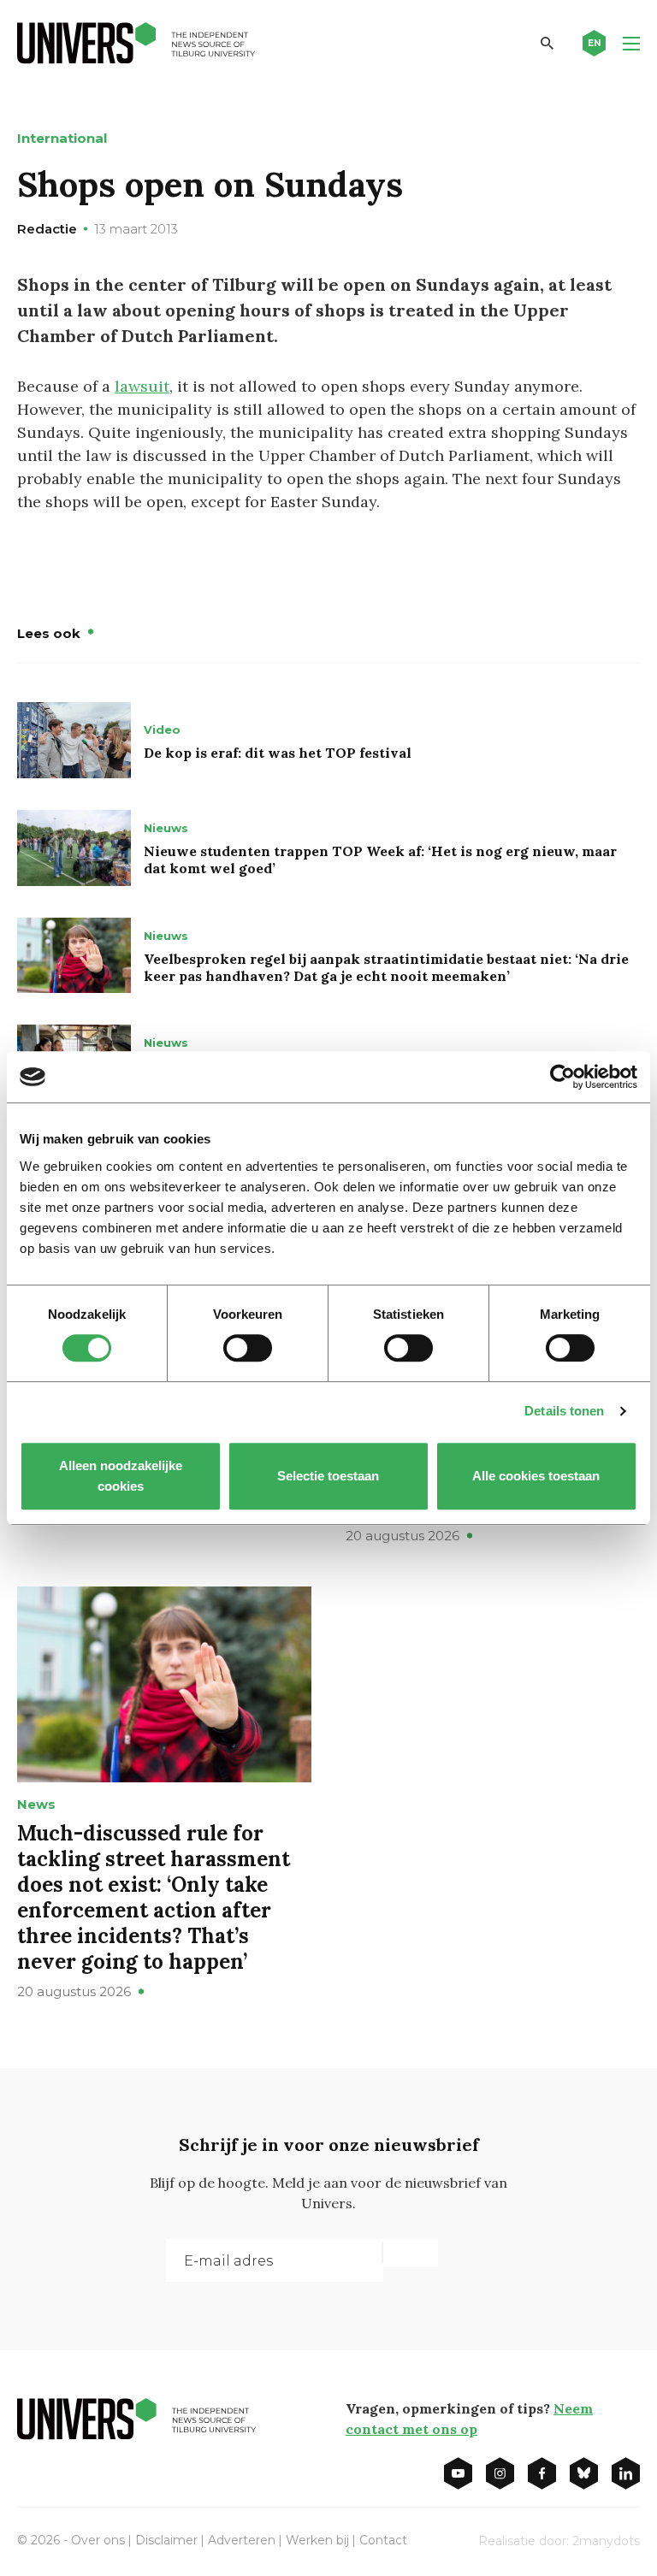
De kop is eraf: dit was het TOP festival (278, 753)
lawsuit (142, 386)
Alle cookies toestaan (537, 1476)
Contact (383, 2540)
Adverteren (242, 2540)
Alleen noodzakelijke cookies (121, 1476)
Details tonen (564, 1411)
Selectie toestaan (329, 1476)
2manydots (606, 2541)
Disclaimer (166, 2540)
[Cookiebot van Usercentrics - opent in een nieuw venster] (562, 1077)
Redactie (47, 229)
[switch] (248, 1348)
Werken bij (317, 2540)
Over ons (98, 2540)
